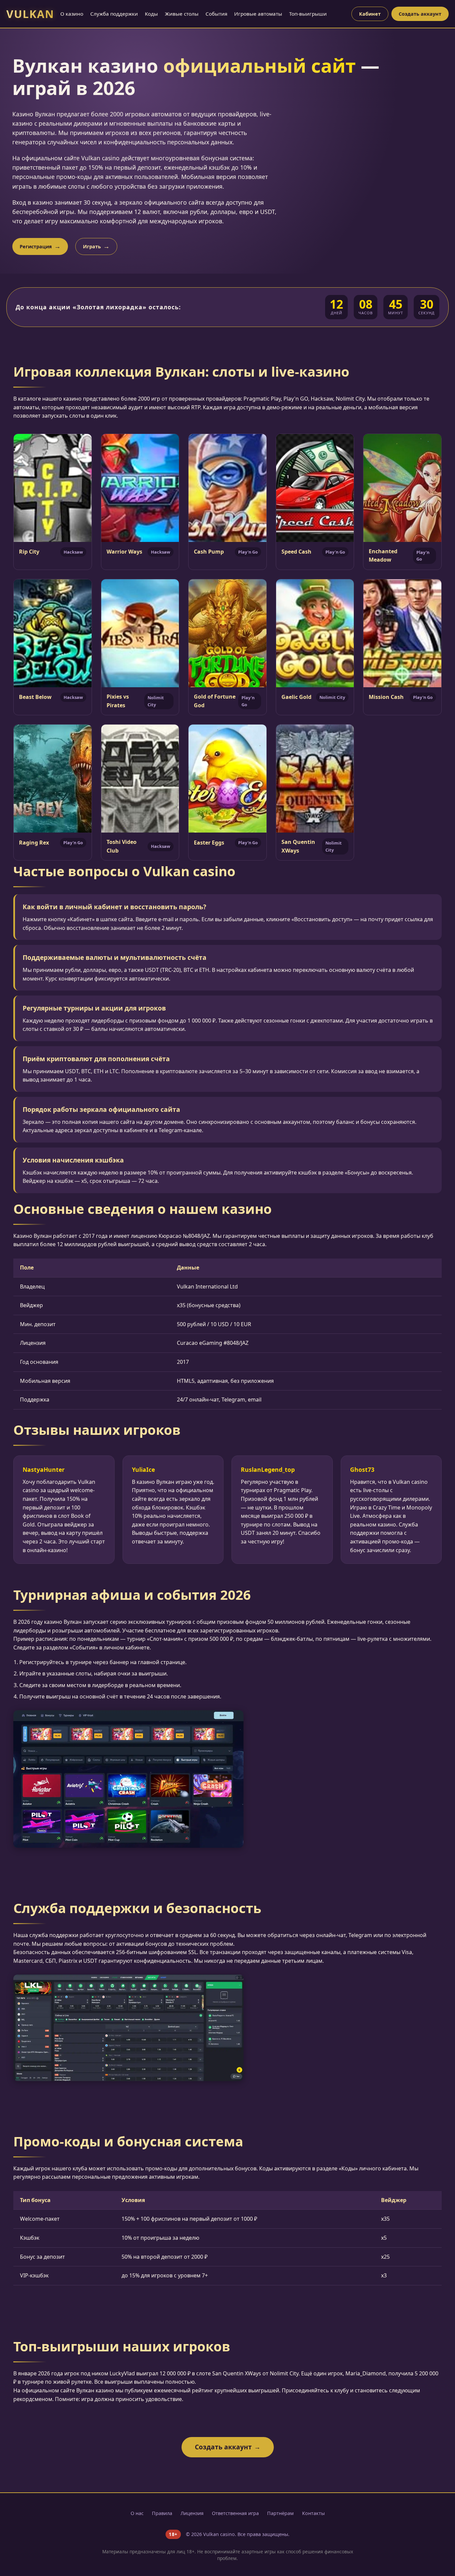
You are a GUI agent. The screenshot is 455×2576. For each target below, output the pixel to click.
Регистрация (36, 246)
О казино (72, 14)
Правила (162, 2513)
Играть (92, 246)
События (216, 14)
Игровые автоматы (258, 14)
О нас (137, 2513)
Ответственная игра (235, 2513)
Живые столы (182, 14)
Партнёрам (280, 2513)
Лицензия (192, 2513)
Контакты (313, 2513)
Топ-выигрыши (308, 14)
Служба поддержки (114, 14)
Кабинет (370, 14)
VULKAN (30, 14)
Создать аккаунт (420, 14)
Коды (151, 14)
